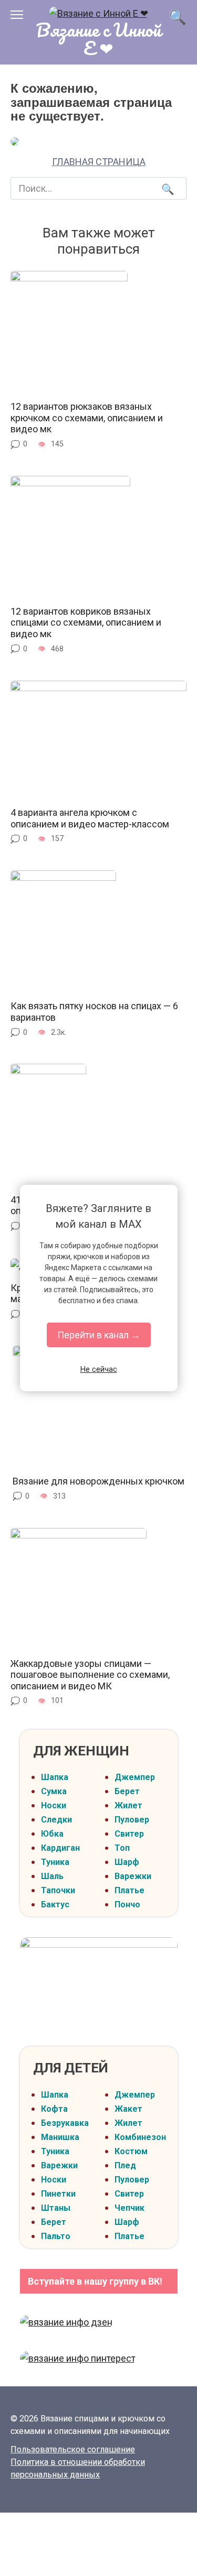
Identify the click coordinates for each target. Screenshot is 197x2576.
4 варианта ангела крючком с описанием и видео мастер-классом (90, 818)
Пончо (127, 1904)
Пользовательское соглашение (73, 2449)
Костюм (131, 2151)
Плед (125, 2165)
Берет (127, 1791)
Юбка (52, 1834)
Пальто (56, 2236)
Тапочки (58, 1890)
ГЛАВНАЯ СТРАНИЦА (99, 162)
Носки (54, 1805)
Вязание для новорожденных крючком (98, 1481)
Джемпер (135, 1777)
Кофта (54, 2109)
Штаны (56, 2208)
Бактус (55, 1904)
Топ (122, 1848)
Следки (56, 1820)
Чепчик (129, 2208)
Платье (129, 1890)
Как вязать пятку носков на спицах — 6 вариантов (94, 1012)
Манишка (60, 2137)
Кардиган (60, 1848)
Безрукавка (65, 2123)
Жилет (128, 1805)
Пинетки (58, 2194)
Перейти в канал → (99, 1335)
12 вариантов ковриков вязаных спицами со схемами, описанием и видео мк (86, 623)
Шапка (55, 1777)
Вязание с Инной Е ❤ (98, 39)
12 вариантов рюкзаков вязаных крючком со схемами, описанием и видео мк (87, 418)
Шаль (52, 1876)
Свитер (129, 1834)
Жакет (128, 2109)
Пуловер (132, 1820)
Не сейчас (99, 1369)
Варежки (133, 1876)
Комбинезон (140, 2137)
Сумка (54, 1791)
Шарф (127, 1862)
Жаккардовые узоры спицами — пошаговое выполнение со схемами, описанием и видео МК (90, 1675)
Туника (55, 1862)
